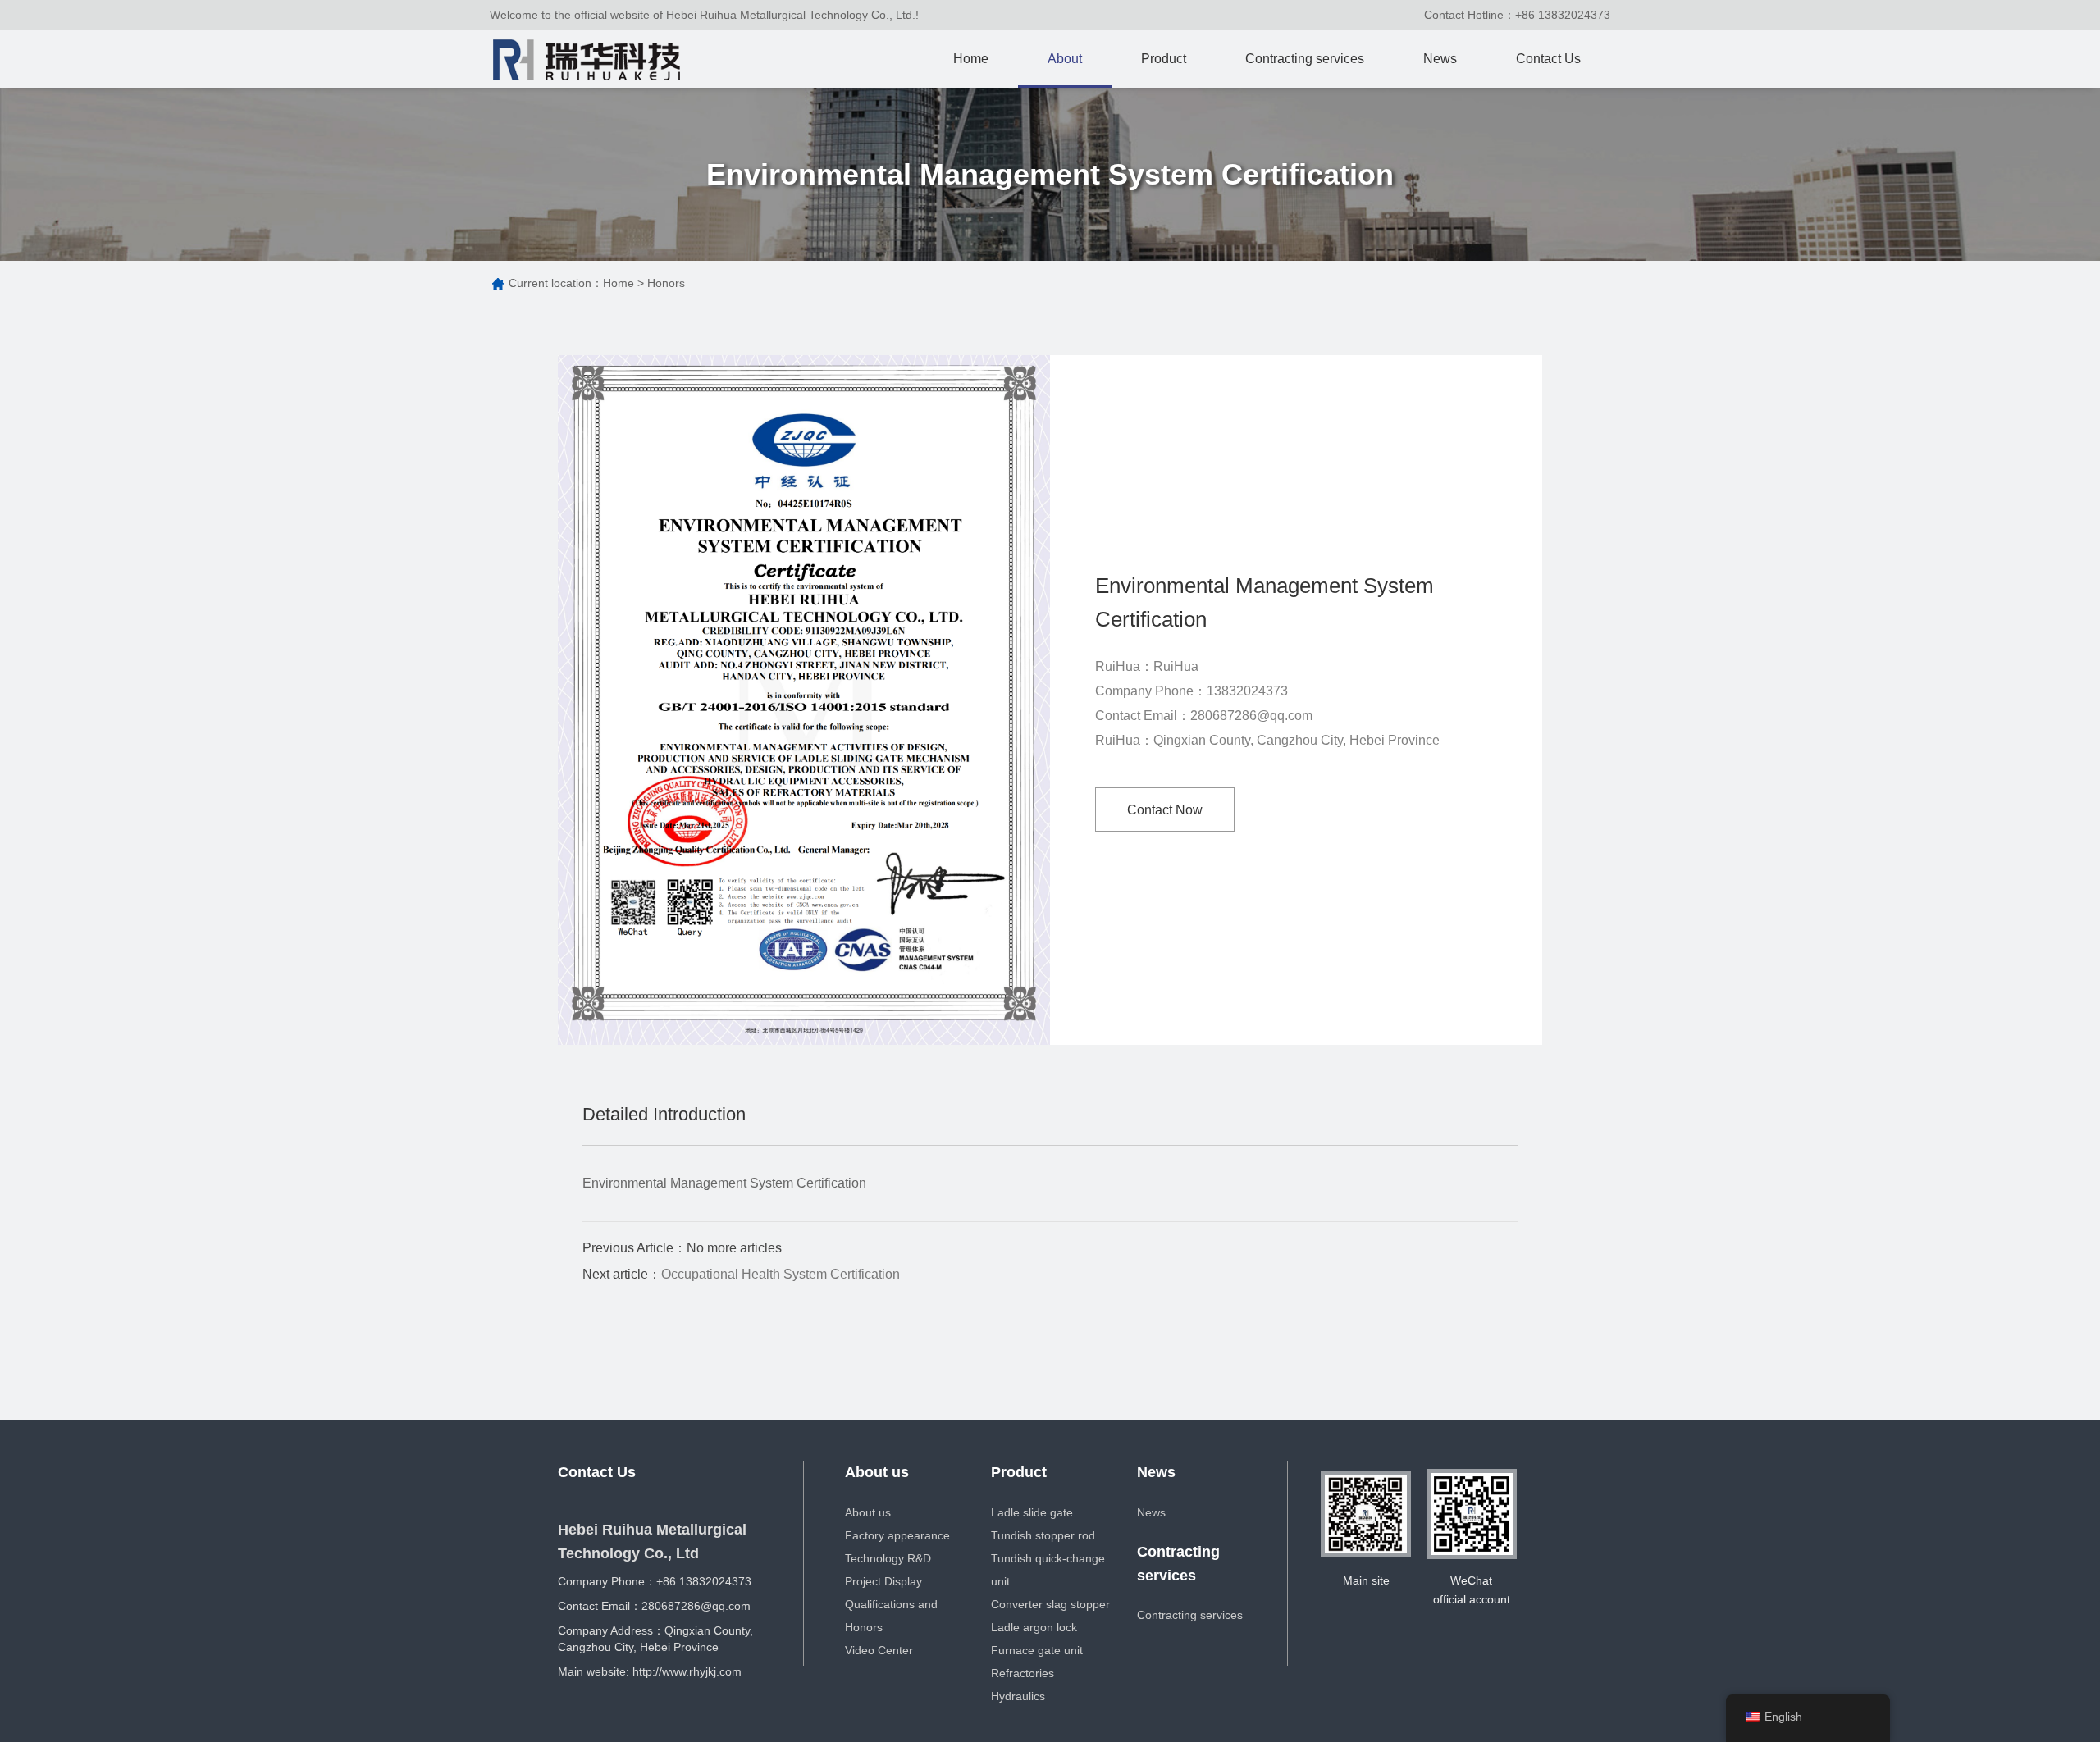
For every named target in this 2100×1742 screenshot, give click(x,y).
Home (971, 59)
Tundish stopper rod (1043, 1535)
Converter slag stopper (1050, 1604)
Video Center (879, 1650)
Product (1164, 59)
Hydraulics (1018, 1696)
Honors (666, 283)
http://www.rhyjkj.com (687, 1671)
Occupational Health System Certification (781, 1274)
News (1440, 59)
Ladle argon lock (1034, 1627)
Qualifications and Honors (891, 1616)
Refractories (1023, 1673)
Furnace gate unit (1037, 1650)
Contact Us (1548, 59)
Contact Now (1165, 810)
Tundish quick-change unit (1048, 1570)
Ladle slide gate (1032, 1512)
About (1065, 59)
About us (877, 1472)
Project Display (883, 1581)
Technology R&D (888, 1558)
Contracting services (1305, 59)
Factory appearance (897, 1535)
